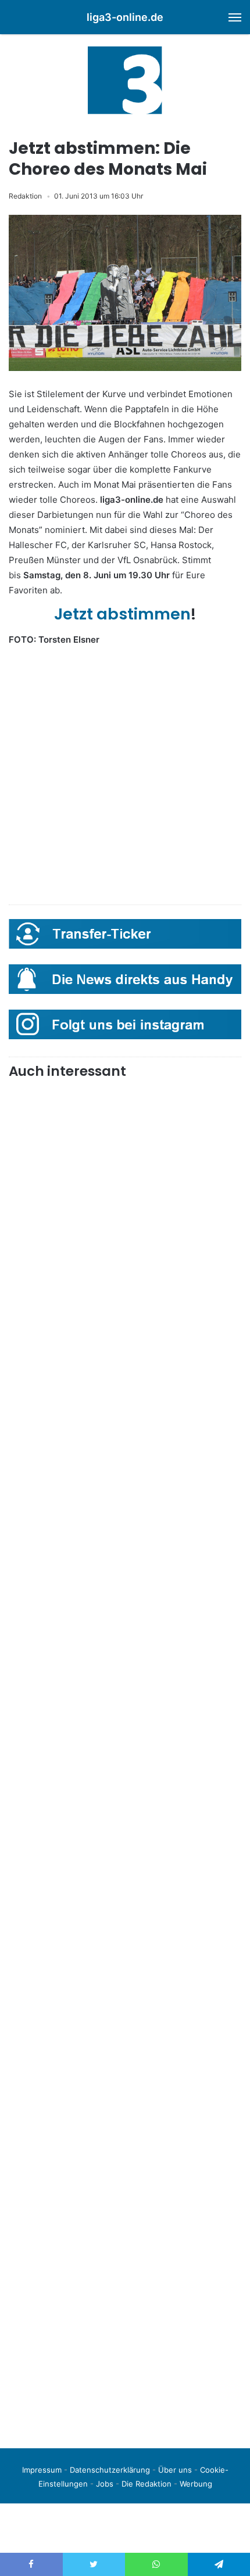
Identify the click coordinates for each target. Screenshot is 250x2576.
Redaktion (25, 196)
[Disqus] (125, 2276)
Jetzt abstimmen (122, 614)
